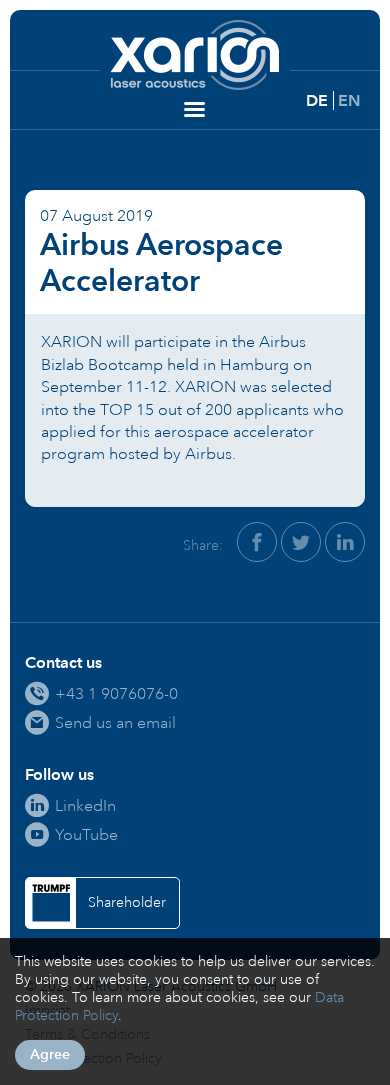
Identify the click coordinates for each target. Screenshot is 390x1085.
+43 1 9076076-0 (116, 693)
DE (317, 100)
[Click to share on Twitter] (301, 542)
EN (349, 100)
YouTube (86, 834)
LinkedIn (85, 805)
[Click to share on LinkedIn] (345, 542)
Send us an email (115, 722)
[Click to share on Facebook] (257, 542)
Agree (50, 1054)
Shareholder (127, 902)
